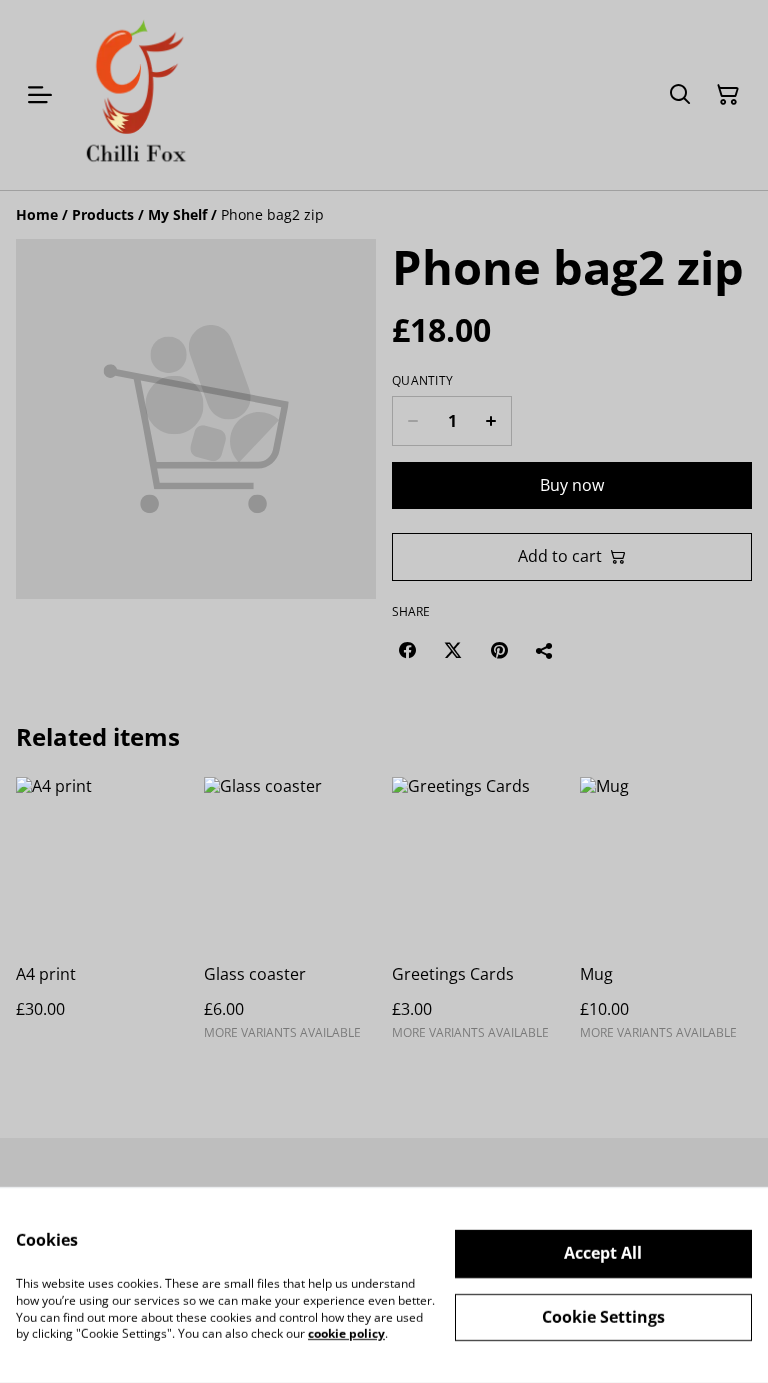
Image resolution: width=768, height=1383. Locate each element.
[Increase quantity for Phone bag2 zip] (491, 421)
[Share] (545, 650)
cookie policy (346, 1333)
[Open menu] (40, 95)
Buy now (572, 485)
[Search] (680, 95)
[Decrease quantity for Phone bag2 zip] (412, 421)
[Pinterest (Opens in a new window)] (499, 650)
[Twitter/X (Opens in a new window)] (453, 650)
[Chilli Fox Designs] (135, 95)
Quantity (422, 381)
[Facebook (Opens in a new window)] (407, 650)
